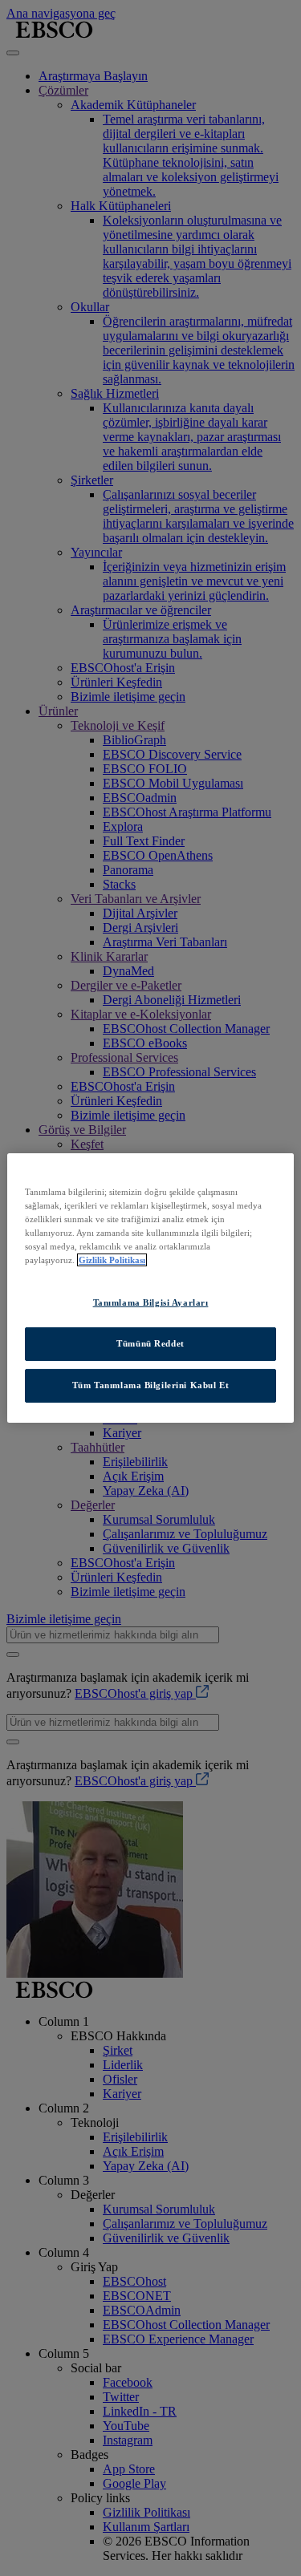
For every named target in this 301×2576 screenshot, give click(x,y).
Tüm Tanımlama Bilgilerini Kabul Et (150, 1385)
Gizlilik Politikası (112, 1260)
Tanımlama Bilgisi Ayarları (151, 1302)
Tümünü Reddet (150, 1343)
